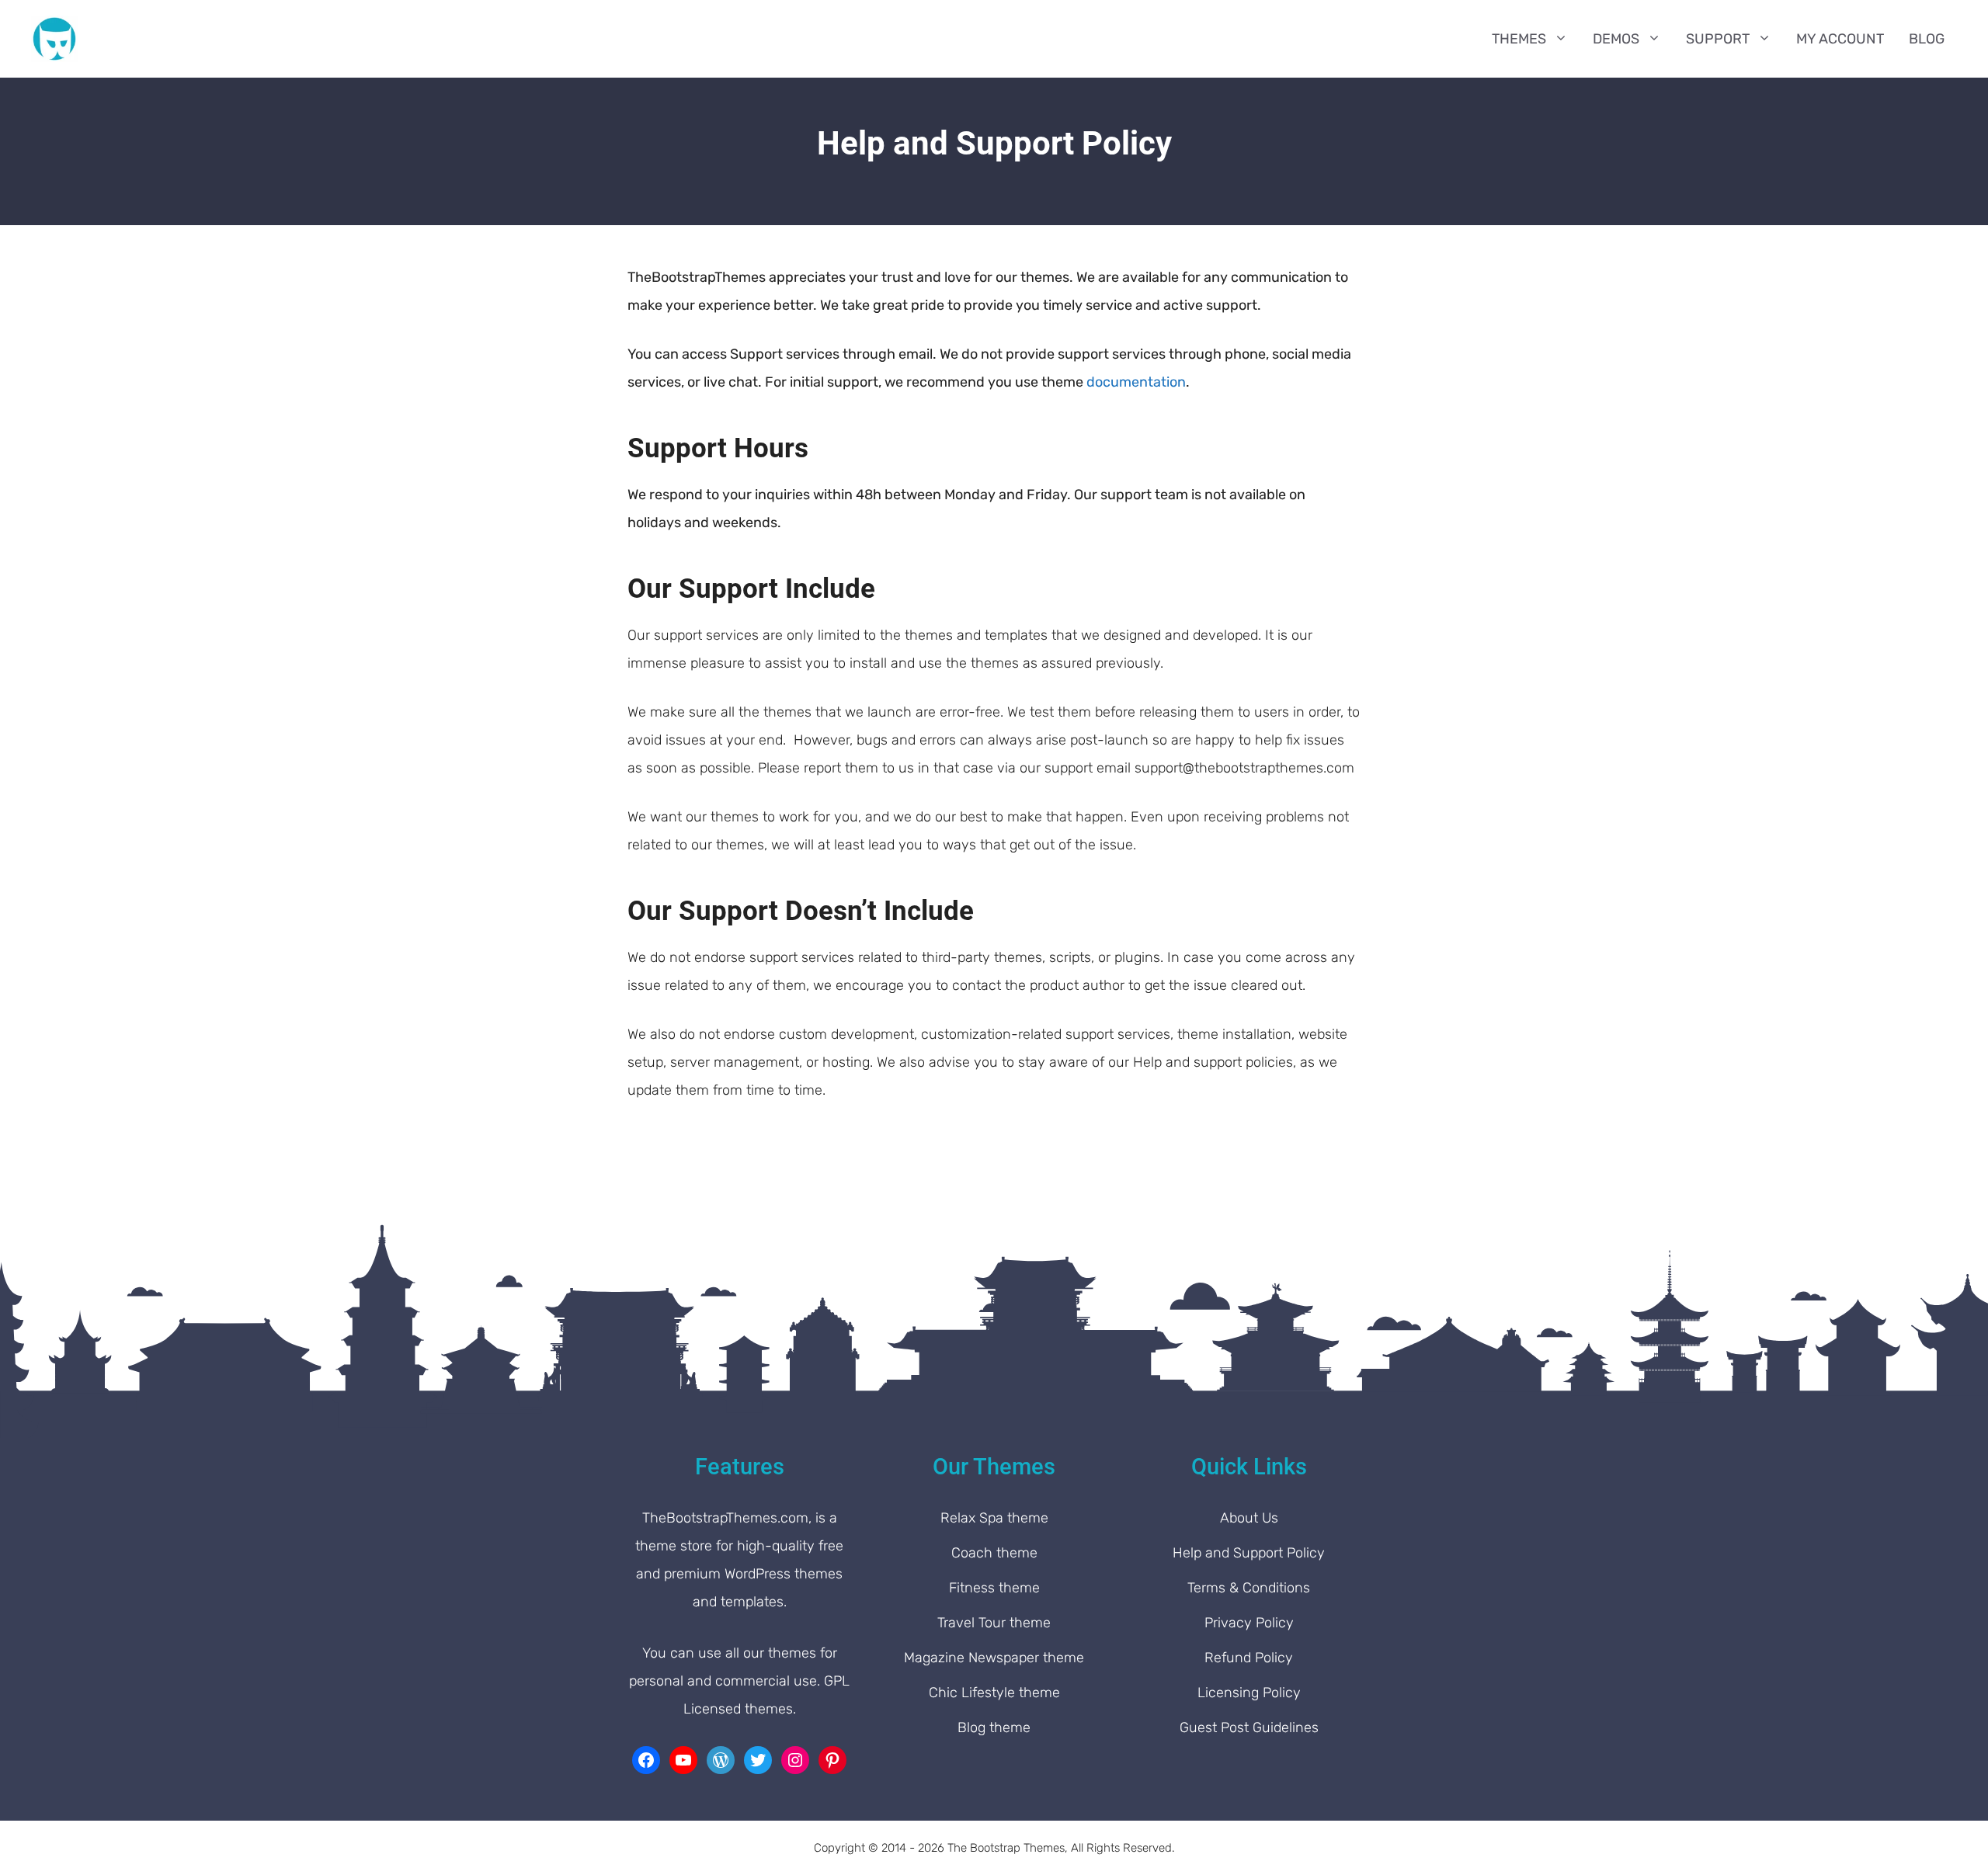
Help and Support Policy (1249, 1553)
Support (1718, 39)
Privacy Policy (1249, 1623)
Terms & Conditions (1249, 1588)
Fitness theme (994, 1588)
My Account (1840, 39)
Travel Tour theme (994, 1623)
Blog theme (994, 1727)
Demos (1616, 39)
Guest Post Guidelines (1249, 1727)
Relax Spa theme (994, 1518)
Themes (1519, 39)
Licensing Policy (1249, 1693)
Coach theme (994, 1553)
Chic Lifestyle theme (994, 1693)
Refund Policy (1249, 1658)
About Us (1249, 1518)
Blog (1927, 39)
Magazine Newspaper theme (994, 1658)
